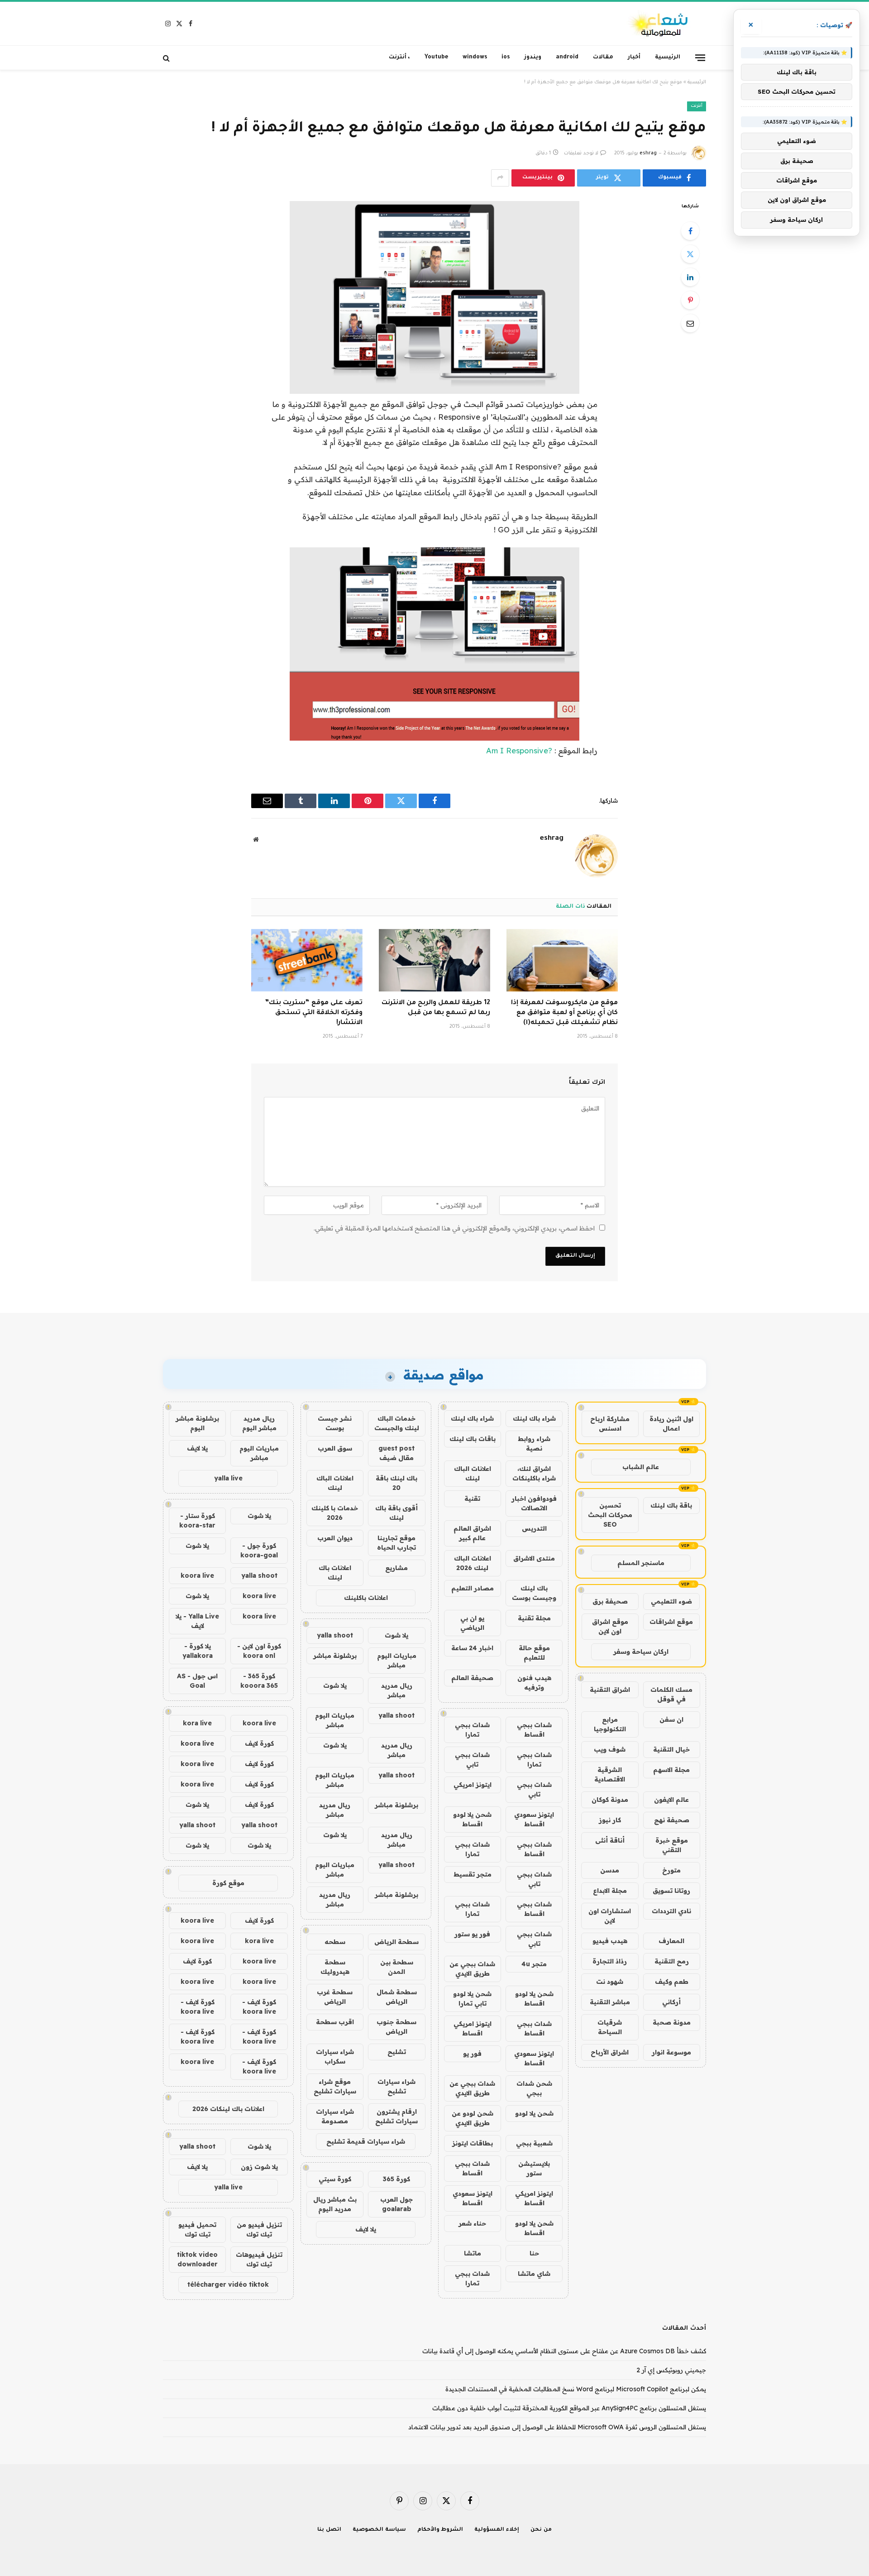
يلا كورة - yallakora (198, 1651)
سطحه (335, 1942)
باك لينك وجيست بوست (534, 1593)
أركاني (671, 2002)
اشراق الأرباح (610, 2052)
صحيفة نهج (672, 1820)
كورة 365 (396, 2179)
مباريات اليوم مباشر (397, 1660)
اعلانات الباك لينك (473, 1473)
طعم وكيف (672, 1982)
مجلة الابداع (610, 1891)
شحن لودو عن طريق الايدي (473, 2118)
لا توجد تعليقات (581, 153)
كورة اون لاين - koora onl (259, 1651)
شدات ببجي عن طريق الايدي (472, 1969)
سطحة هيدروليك (335, 1967)
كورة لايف (259, 1743)
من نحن (541, 2530)
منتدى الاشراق (534, 1558)
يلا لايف (366, 2229)
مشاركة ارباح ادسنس (610, 1424)
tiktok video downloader (197, 2259)
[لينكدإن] (690, 277)
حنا (534, 2253)
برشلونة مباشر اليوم (197, 1423)
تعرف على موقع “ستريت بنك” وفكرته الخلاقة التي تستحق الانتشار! (314, 1013)
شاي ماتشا (534, 2274)
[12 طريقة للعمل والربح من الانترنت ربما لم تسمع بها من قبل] (434, 960)
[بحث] (167, 58)
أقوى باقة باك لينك (396, 1513)
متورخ (671, 1870)
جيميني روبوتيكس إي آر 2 (671, 2370)
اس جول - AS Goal (197, 1681)
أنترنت (697, 106)
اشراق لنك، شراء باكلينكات (534, 1473)
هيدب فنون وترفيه (534, 1683)
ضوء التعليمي (671, 1601)
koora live (197, 1575)
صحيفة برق (610, 1601)
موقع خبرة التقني (672, 1845)
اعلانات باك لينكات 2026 (228, 2109)
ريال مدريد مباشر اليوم (259, 1423)
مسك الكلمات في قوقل (671, 1694)
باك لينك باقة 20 (396, 1483)
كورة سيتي (335, 2179)
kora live (197, 1723)
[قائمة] (700, 57)
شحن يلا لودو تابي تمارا (472, 1999)
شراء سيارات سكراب (335, 2056)
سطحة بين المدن (397, 1967)
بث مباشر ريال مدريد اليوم (335, 2204)
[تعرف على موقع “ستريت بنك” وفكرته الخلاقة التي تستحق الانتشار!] (307, 960)
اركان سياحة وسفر (641, 1652)
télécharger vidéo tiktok (228, 2284)
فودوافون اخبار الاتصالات (534, 1503)
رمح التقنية (672, 1961)
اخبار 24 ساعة (472, 1648)
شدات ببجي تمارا (472, 1730)
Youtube (436, 57)
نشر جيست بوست (335, 1423)
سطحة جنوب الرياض (396, 2027)
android (567, 57)
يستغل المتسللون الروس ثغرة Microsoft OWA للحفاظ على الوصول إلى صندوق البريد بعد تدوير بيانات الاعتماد (557, 2427)
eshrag (648, 153)
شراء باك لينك (534, 1418)
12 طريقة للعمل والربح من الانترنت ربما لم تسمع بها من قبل (436, 1008)
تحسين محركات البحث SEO (610, 1515)
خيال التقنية (671, 1749)
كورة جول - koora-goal (259, 1550)
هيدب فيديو (610, 1941)
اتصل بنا (329, 2530)
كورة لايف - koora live (259, 2007)
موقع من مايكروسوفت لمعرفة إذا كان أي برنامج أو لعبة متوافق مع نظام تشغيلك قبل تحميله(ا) (564, 1013)
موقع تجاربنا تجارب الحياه (396, 1543)
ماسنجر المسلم (641, 1563)
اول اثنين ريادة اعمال (671, 1424)
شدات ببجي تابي (472, 1760)
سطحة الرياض (396, 1942)
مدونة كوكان (610, 1800)
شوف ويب (610, 1749)
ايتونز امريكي (473, 1785)
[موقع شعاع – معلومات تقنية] (659, 24)
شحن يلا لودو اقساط (472, 1819)
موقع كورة (228, 1883)
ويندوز (533, 57)
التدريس (534, 1528)
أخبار (634, 57)
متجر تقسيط (473, 1874)
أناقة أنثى (610, 1840)
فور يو (472, 2054)
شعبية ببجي (534, 2143)
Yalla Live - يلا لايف (197, 1621)
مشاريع (396, 1568)
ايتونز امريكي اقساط (473, 2028)
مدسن (610, 1870)
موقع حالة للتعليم (534, 1653)
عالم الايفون (671, 1800)
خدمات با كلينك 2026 (335, 1513)
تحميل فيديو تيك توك (197, 2229)
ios (506, 57)
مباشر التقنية (610, 2002)
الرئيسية (668, 57)
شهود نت (610, 1982)
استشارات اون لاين (610, 1916)
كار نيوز (610, 1820)
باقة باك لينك (671, 1505)
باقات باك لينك (473, 1439)
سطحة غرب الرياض (335, 1997)
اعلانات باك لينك (335, 1573)
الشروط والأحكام (440, 2530)
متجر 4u (534, 1964)
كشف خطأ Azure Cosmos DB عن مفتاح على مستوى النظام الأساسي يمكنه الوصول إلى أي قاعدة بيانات (564, 2351)
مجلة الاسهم (671, 1770)
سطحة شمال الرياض (397, 1997)
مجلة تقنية (534, 1618)
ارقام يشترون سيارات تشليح (396, 2116)
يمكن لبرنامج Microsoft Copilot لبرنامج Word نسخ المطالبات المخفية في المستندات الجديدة (576, 2389)
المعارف (671, 1941)
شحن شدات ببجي (534, 2088)
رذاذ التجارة (610, 1961)
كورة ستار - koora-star (197, 1520)
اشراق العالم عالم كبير (472, 1533)
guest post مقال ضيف (396, 1453)
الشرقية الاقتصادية (610, 1774)
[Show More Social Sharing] (500, 178)
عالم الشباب (641, 1467)
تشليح (397, 2052)
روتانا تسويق (671, 1891)
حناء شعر (472, 2223)
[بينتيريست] (690, 300)
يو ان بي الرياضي (472, 1623)
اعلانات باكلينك (366, 1598)
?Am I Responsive (519, 750)
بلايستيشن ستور (534, 2168)
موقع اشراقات (671, 1622)
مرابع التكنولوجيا (610, 1724)
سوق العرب (335, 1448)
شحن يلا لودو (534, 2113)
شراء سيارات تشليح (396, 2086)
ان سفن (671, 1719)
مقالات (603, 57)
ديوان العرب (335, 1538)
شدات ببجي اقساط (534, 1730)
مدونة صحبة (672, 2022)
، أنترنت (399, 57)
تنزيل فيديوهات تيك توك (259, 2259)
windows (475, 57)
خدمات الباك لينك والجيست (397, 1423)
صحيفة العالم (472, 1678)
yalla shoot (335, 1635)
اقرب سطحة (335, 2022)
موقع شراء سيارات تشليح (335, 2086)
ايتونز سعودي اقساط (534, 1819)
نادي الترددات (671, 1911)
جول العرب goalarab (396, 2204)
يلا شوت (396, 1635)
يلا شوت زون (259, 2167)
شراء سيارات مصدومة (335, 2116)
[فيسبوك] (690, 231)
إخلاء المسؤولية (497, 2530)
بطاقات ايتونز (473, 2143)
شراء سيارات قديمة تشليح (366, 2141)
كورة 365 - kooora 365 (259, 1681)
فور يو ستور (472, 1934)
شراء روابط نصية (534, 1444)
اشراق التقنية (610, 1690)
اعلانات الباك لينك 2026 (473, 1563)
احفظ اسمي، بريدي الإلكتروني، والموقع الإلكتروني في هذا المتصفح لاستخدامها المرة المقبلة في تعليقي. (454, 1228)
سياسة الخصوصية (379, 2530)
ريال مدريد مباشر (397, 1690)
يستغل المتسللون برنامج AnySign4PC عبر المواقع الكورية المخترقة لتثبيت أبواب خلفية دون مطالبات (569, 2408)
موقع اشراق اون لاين (610, 1626)
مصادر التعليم (473, 1588)
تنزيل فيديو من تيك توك (259, 2229)
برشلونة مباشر (335, 1656)
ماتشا (473, 2253)
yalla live (228, 1478)
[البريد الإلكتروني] (690, 323)
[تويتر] (690, 254)
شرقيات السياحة (610, 2027)
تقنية (472, 1499)
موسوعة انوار (671, 2052)
